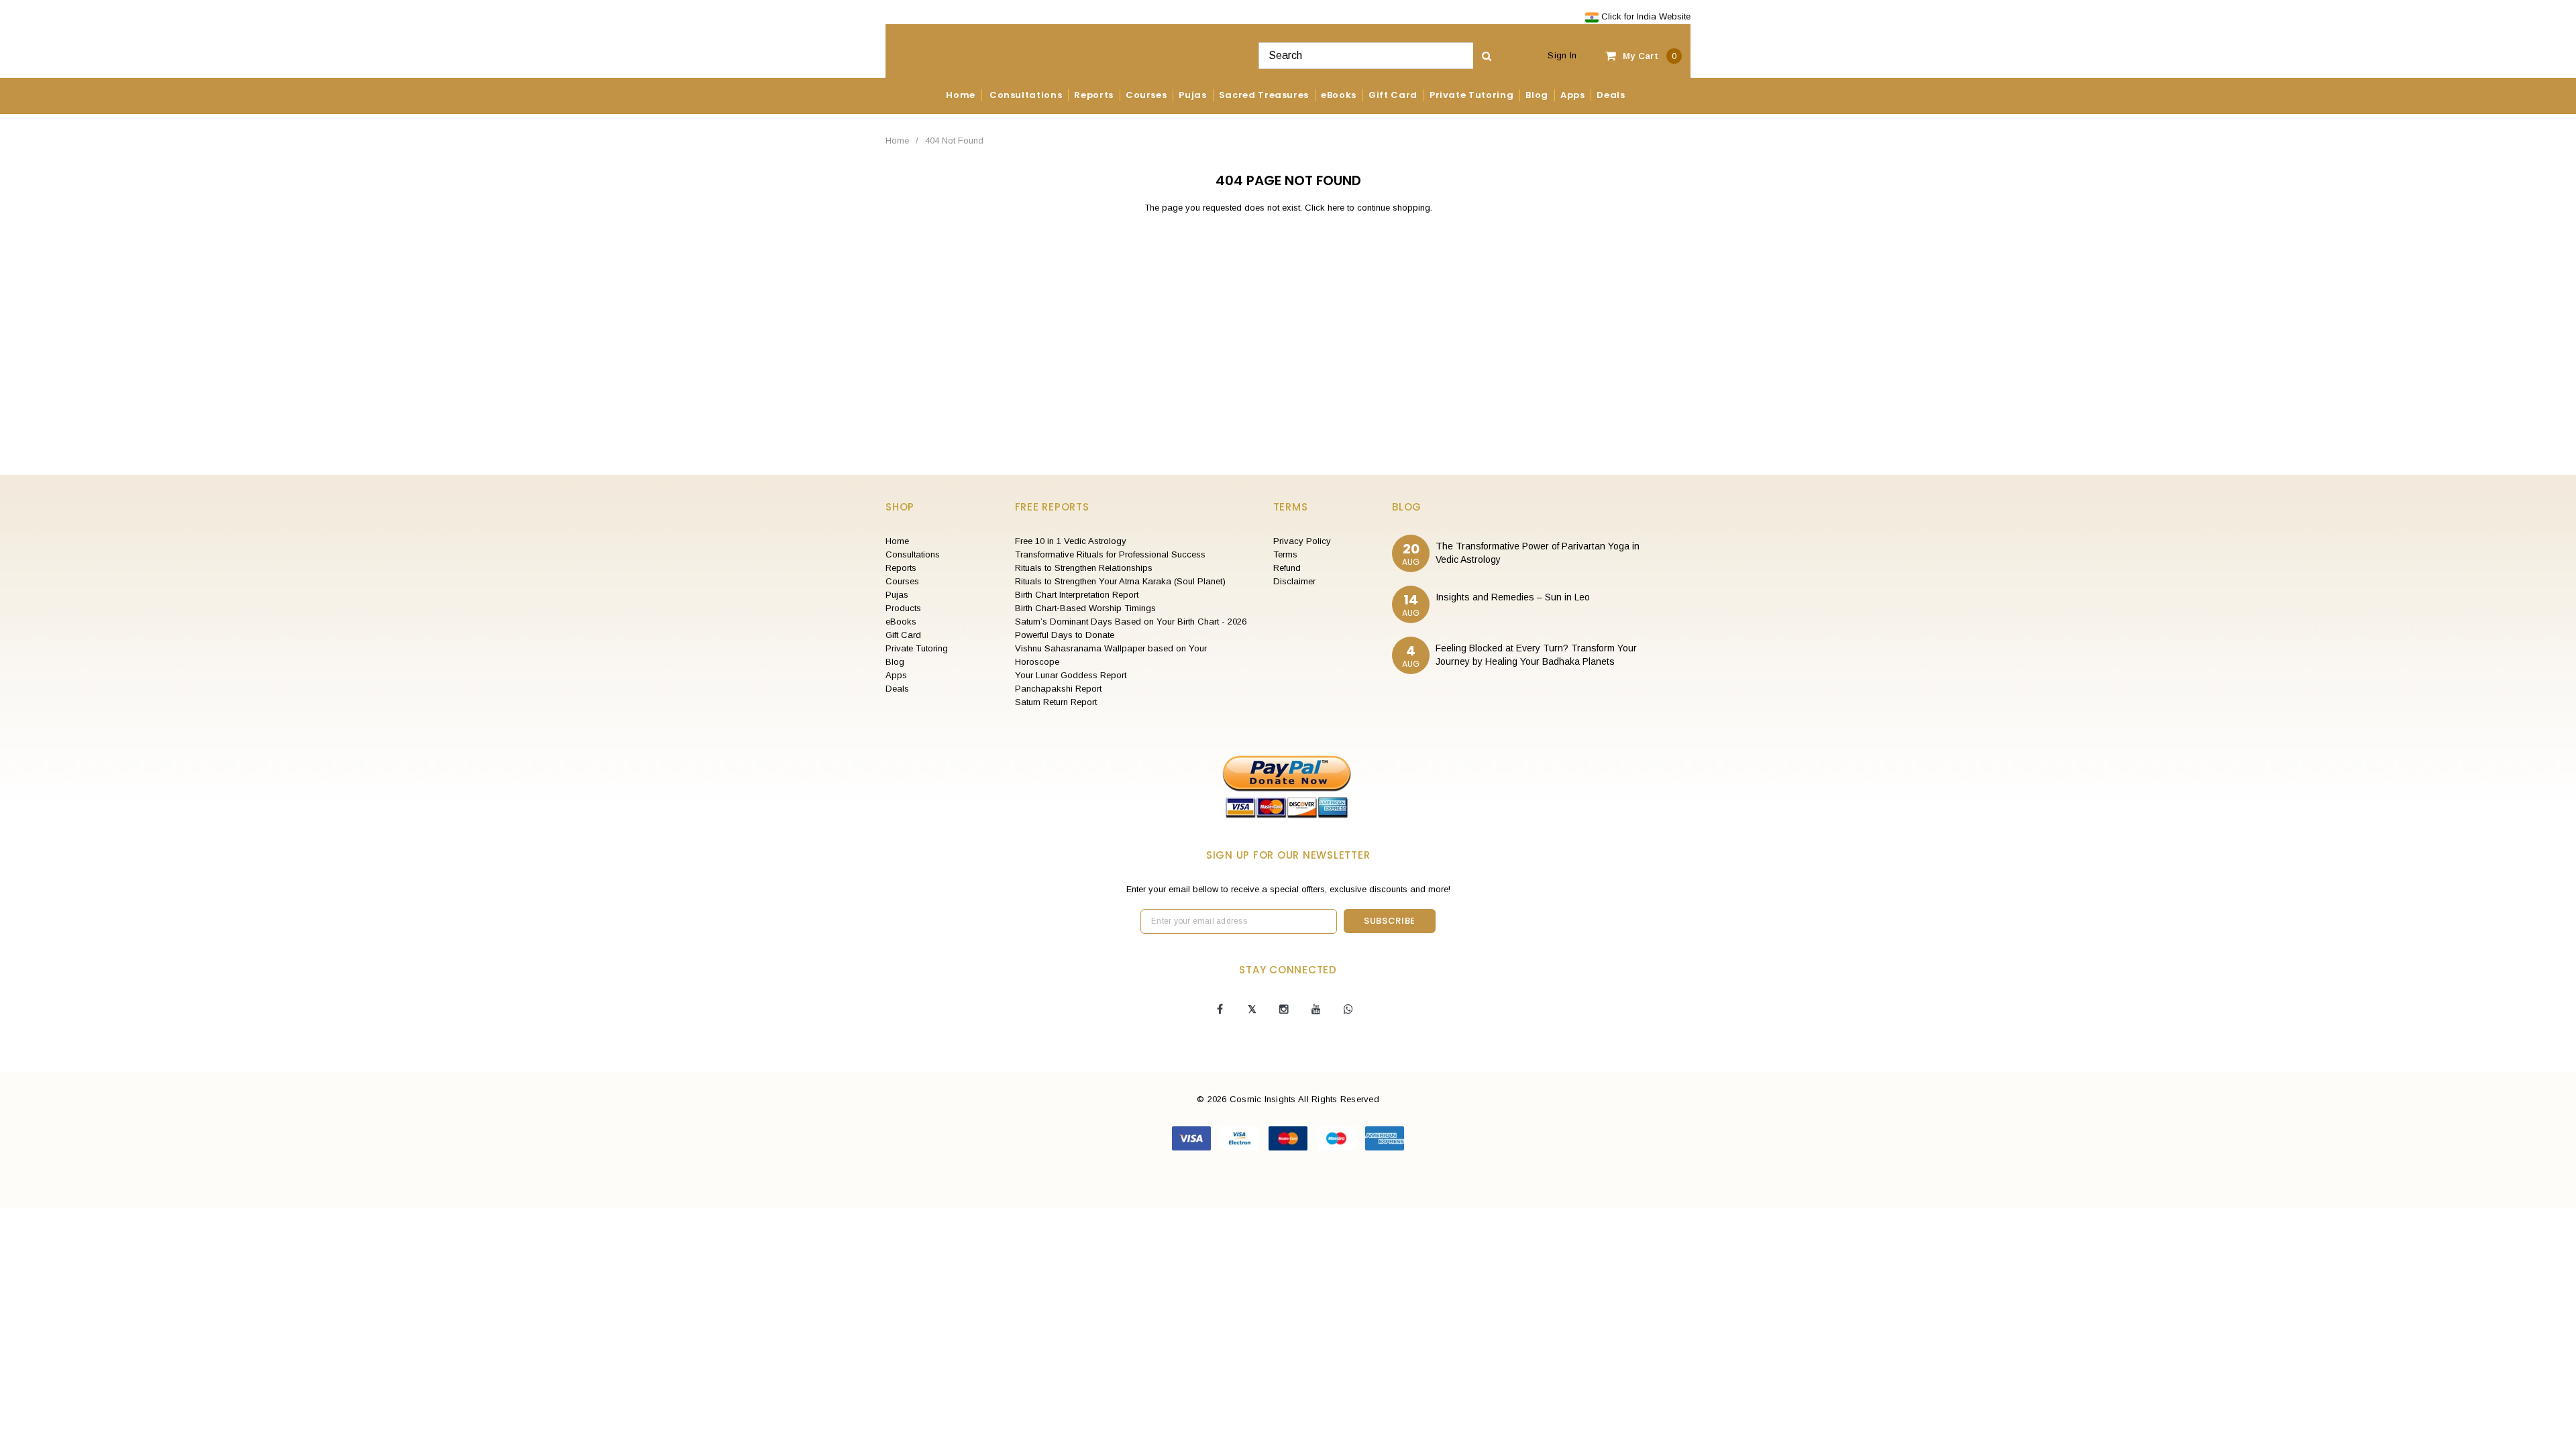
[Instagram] (1284, 1010)
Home (897, 141)
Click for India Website (1645, 16)
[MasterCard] (1289, 1137)
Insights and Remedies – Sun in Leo (1513, 597)
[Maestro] (1338, 1137)
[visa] (1193, 1137)
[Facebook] (1220, 1010)
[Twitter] (1252, 1010)
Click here (1326, 208)
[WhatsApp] (1348, 1010)
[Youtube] (1316, 1010)
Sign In (1562, 55)
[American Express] (1385, 1137)
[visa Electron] (1241, 1137)
